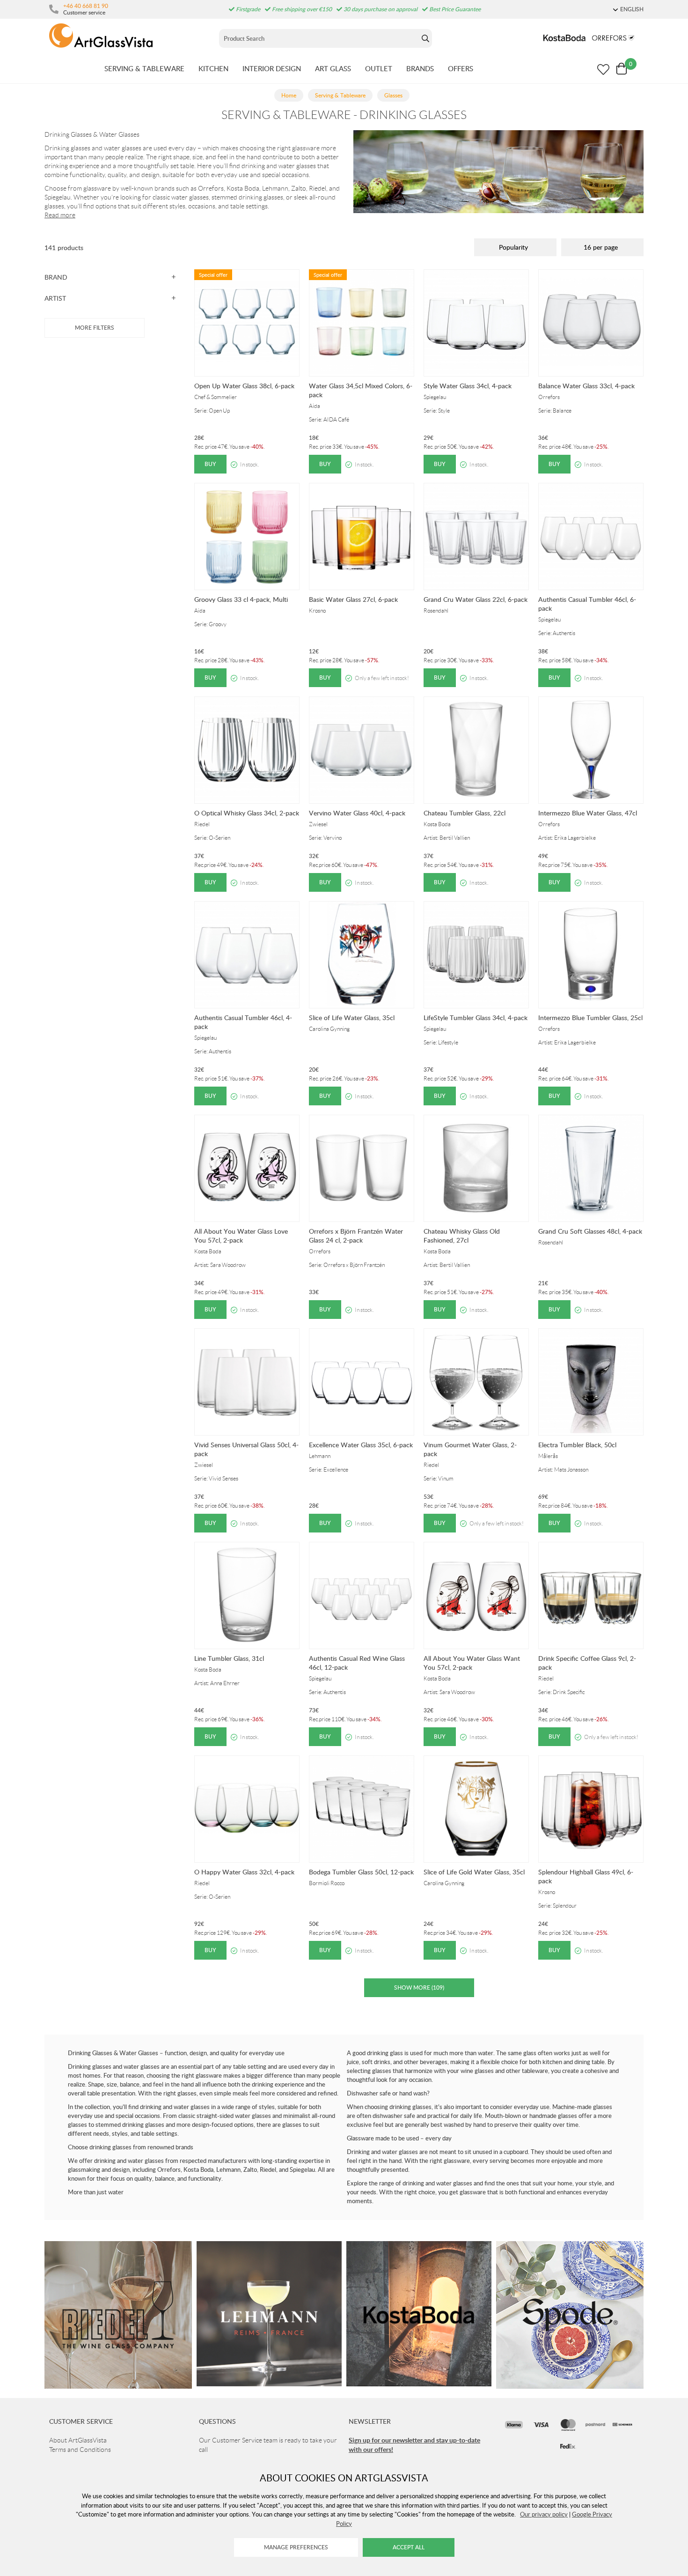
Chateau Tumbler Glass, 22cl (465, 813)
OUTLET (379, 68)
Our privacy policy (544, 2514)
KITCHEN (213, 68)
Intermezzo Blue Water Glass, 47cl (588, 813)
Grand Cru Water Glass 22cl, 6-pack (476, 599)
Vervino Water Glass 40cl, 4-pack (357, 813)
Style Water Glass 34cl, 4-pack (468, 386)
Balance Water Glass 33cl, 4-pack (586, 386)
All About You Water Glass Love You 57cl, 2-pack (241, 1236)
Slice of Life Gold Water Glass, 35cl (474, 1872)
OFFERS (461, 68)
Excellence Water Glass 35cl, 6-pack (361, 1445)
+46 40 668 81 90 (86, 6)
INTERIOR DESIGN (272, 68)
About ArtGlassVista (78, 2440)
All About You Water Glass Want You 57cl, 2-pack (472, 1663)
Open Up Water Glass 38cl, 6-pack (244, 386)
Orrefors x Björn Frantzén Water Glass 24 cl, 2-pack (356, 1236)
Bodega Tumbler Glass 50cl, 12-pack (361, 1872)
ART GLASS (333, 68)
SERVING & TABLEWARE (144, 68)
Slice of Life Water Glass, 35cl (352, 1018)
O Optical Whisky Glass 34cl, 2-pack (247, 813)
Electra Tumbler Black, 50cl (577, 1445)
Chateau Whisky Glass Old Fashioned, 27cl (462, 1236)
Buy (210, 464)
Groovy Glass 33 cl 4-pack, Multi (241, 599)
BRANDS (420, 68)
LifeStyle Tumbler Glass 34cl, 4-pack (476, 1018)
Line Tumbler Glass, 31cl (229, 1658)
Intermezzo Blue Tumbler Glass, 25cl (590, 1018)
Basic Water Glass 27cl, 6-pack (353, 599)
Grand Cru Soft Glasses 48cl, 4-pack (590, 1231)
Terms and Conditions (80, 2450)
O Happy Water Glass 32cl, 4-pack (244, 1872)
